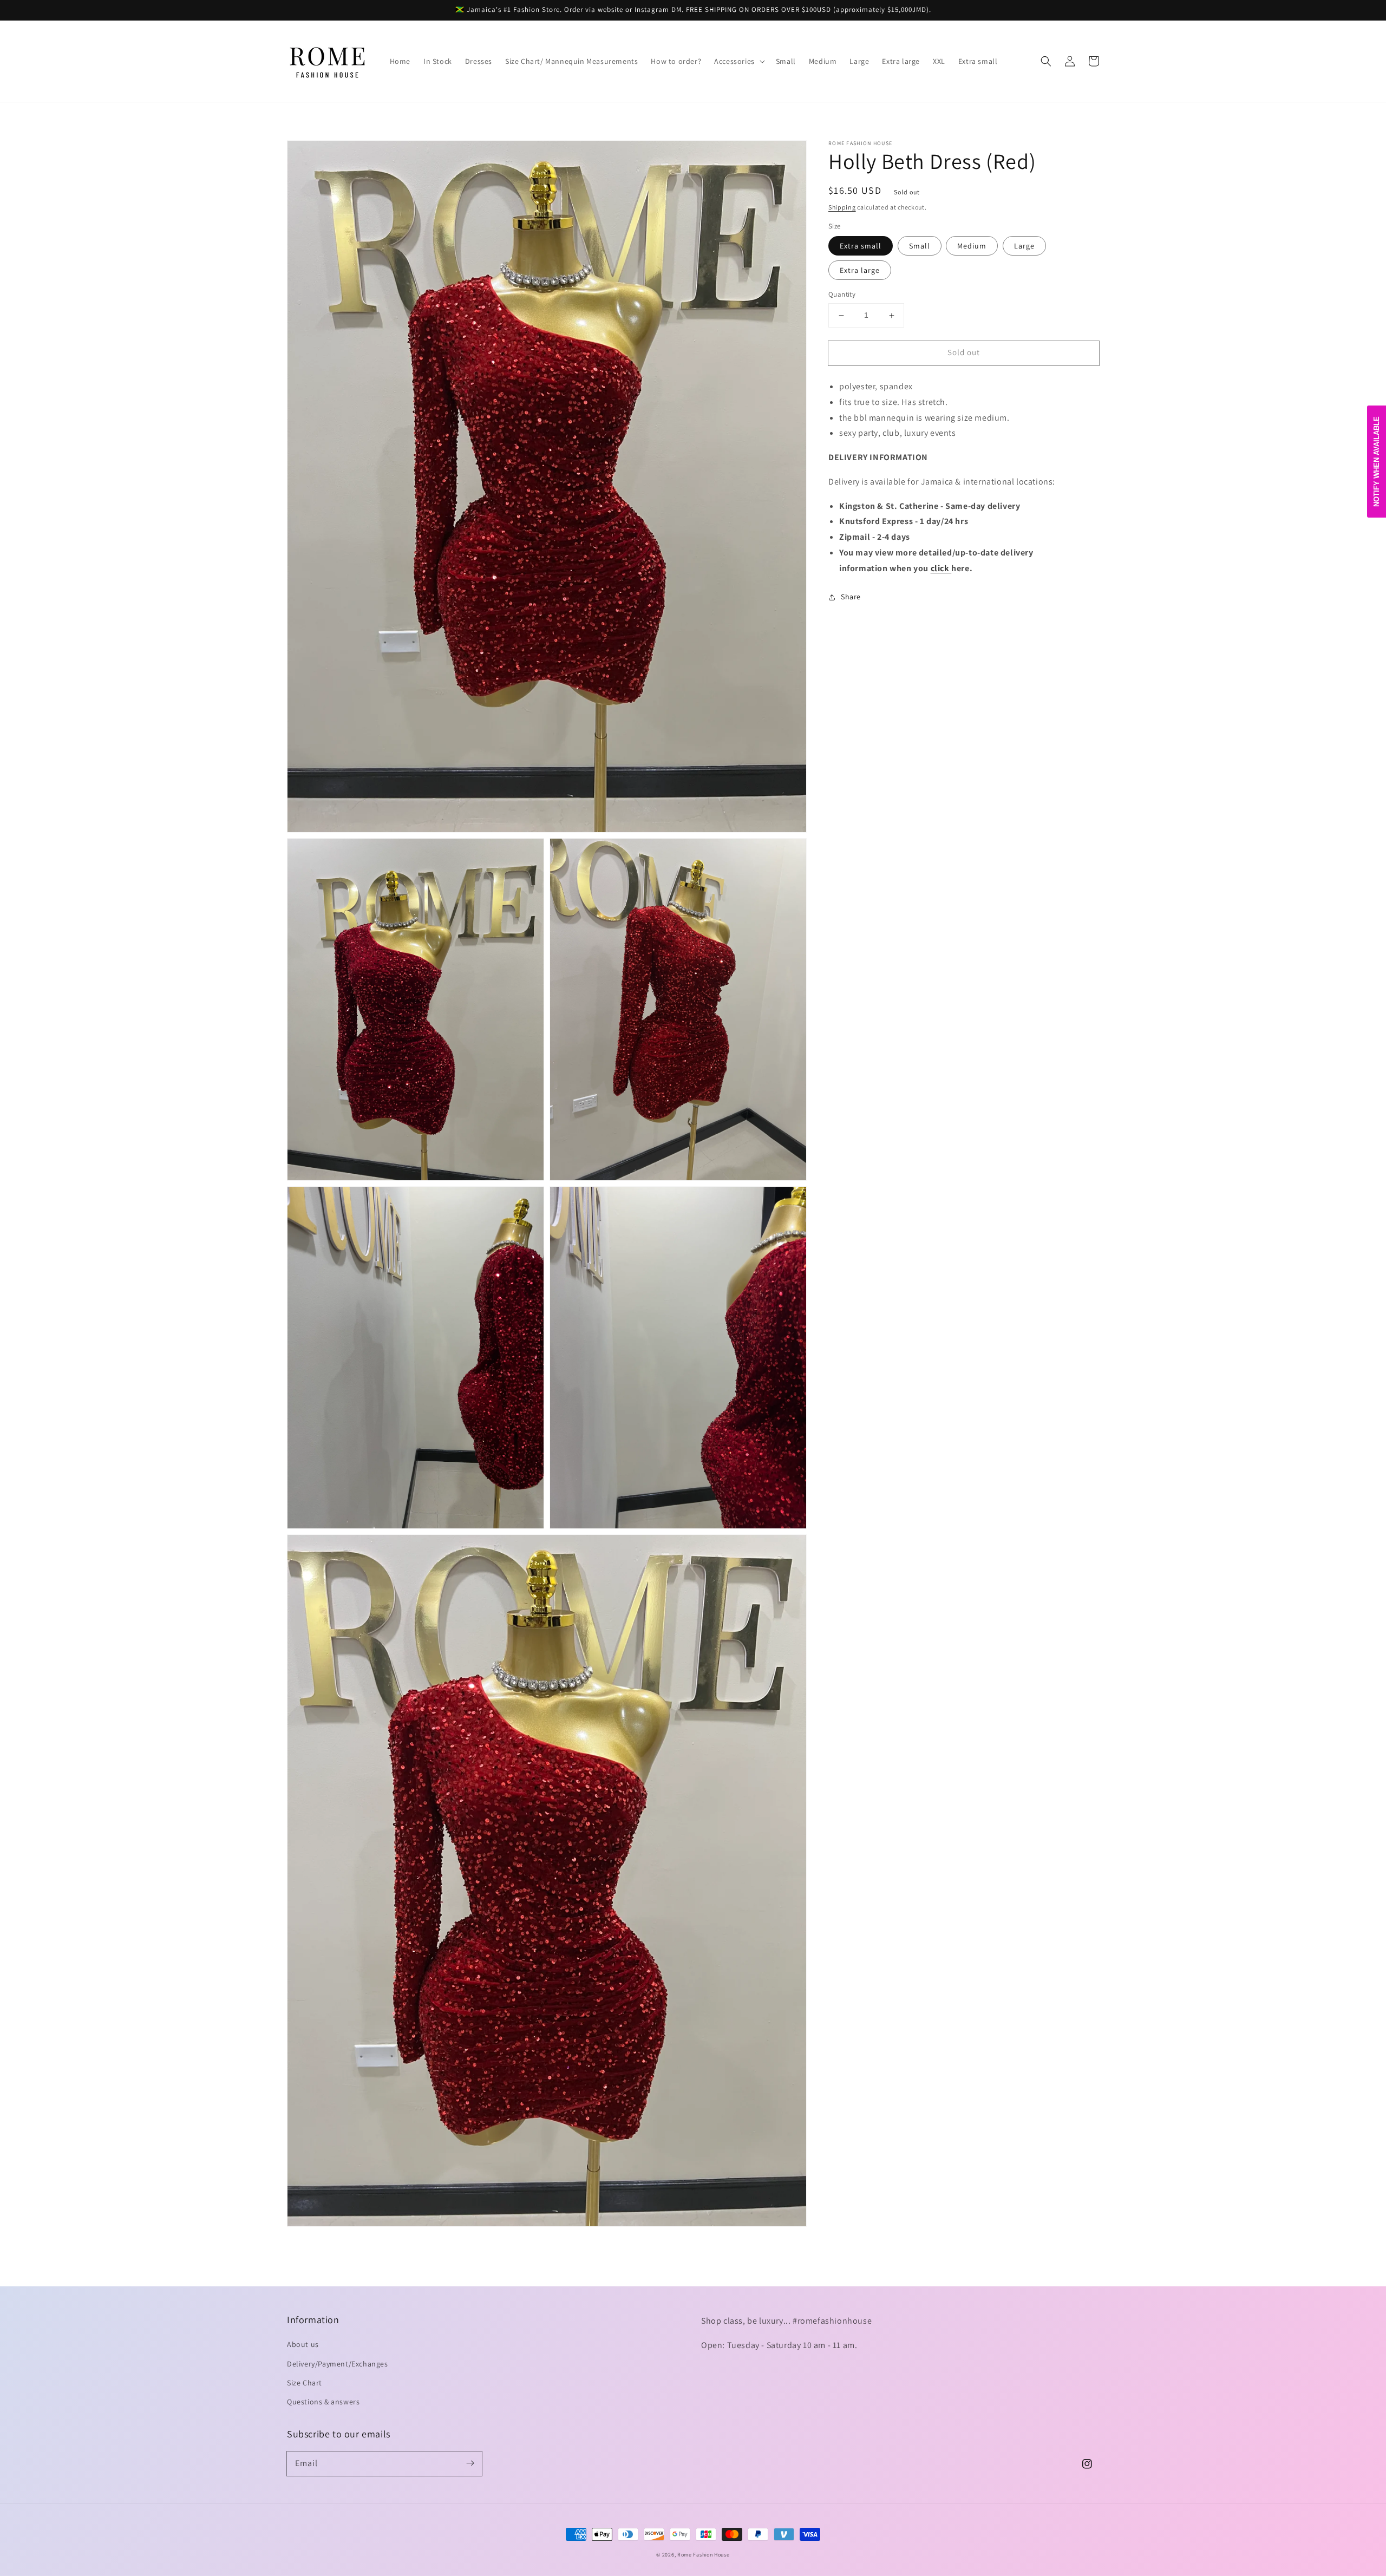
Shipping (842, 207)
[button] (738, 61)
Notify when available (1377, 462)
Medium (972, 246)
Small (920, 246)
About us (303, 2344)
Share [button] (851, 597)
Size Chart (305, 2383)
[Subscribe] (470, 2463)
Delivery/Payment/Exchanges (338, 2364)
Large (1024, 246)
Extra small (861, 246)
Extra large (860, 271)
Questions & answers (323, 2402)
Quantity (842, 295)
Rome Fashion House (704, 2555)
